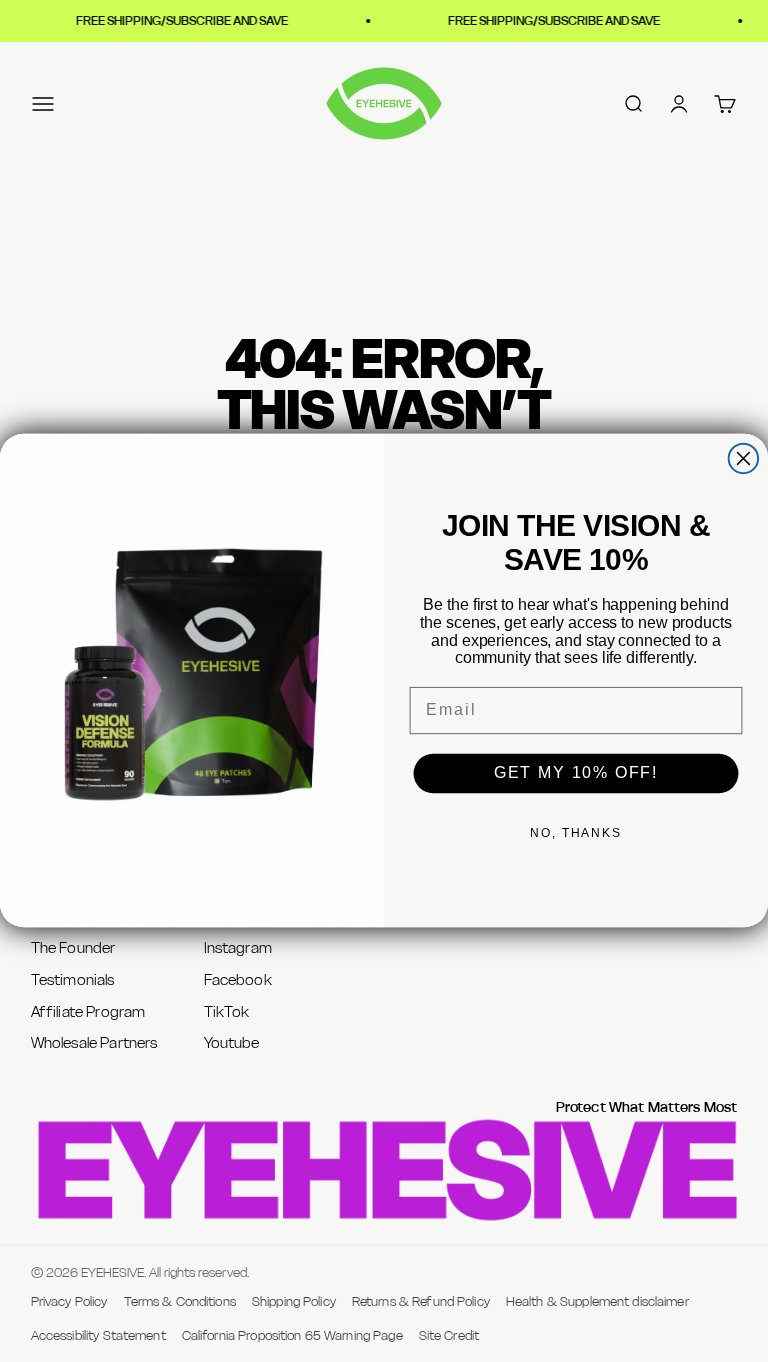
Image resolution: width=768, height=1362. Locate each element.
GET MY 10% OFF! (576, 773)
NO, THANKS (576, 833)
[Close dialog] (744, 459)
